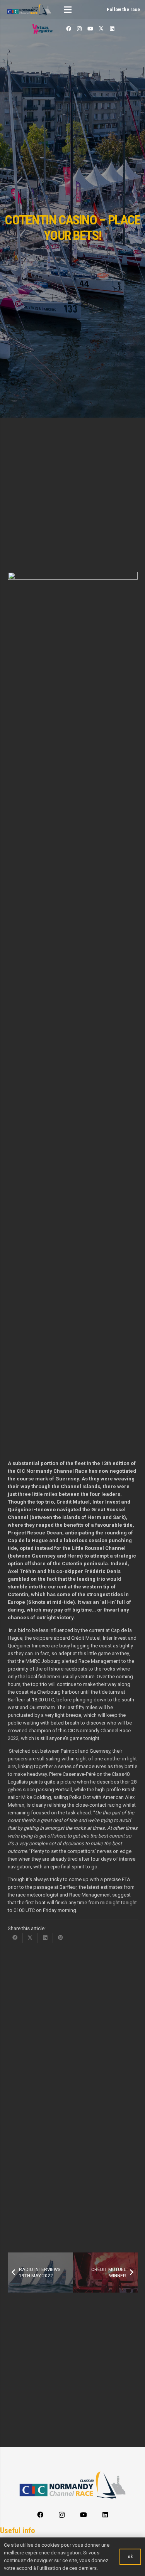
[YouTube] (90, 29)
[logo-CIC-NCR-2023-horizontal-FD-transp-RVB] (29, 10)
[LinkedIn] (112, 29)
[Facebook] (68, 29)
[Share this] (15, 1938)
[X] (101, 29)
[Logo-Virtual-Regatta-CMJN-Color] (43, 29)
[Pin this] (61, 1938)
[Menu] (68, 10)
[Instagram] (79, 29)
